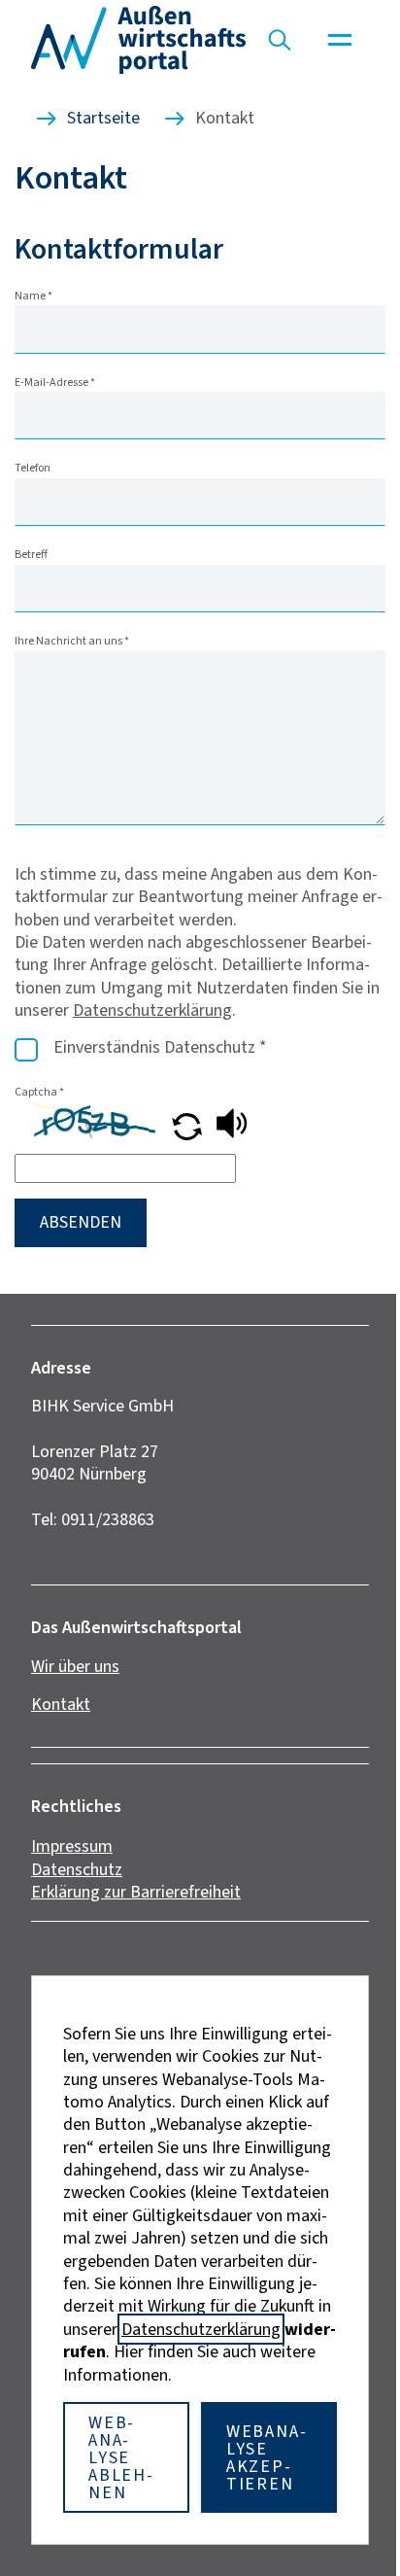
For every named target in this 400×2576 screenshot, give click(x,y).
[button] (189, 1134)
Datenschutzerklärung (152, 1010)
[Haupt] (340, 40)
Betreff (31, 554)
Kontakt (61, 1704)
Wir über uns (75, 1666)
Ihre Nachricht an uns (72, 641)
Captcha (39, 1092)
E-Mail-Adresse (55, 382)
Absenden (81, 1222)
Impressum (72, 1846)
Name (33, 296)
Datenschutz (77, 1869)
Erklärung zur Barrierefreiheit (136, 1892)
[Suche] (280, 40)
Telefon (33, 468)
